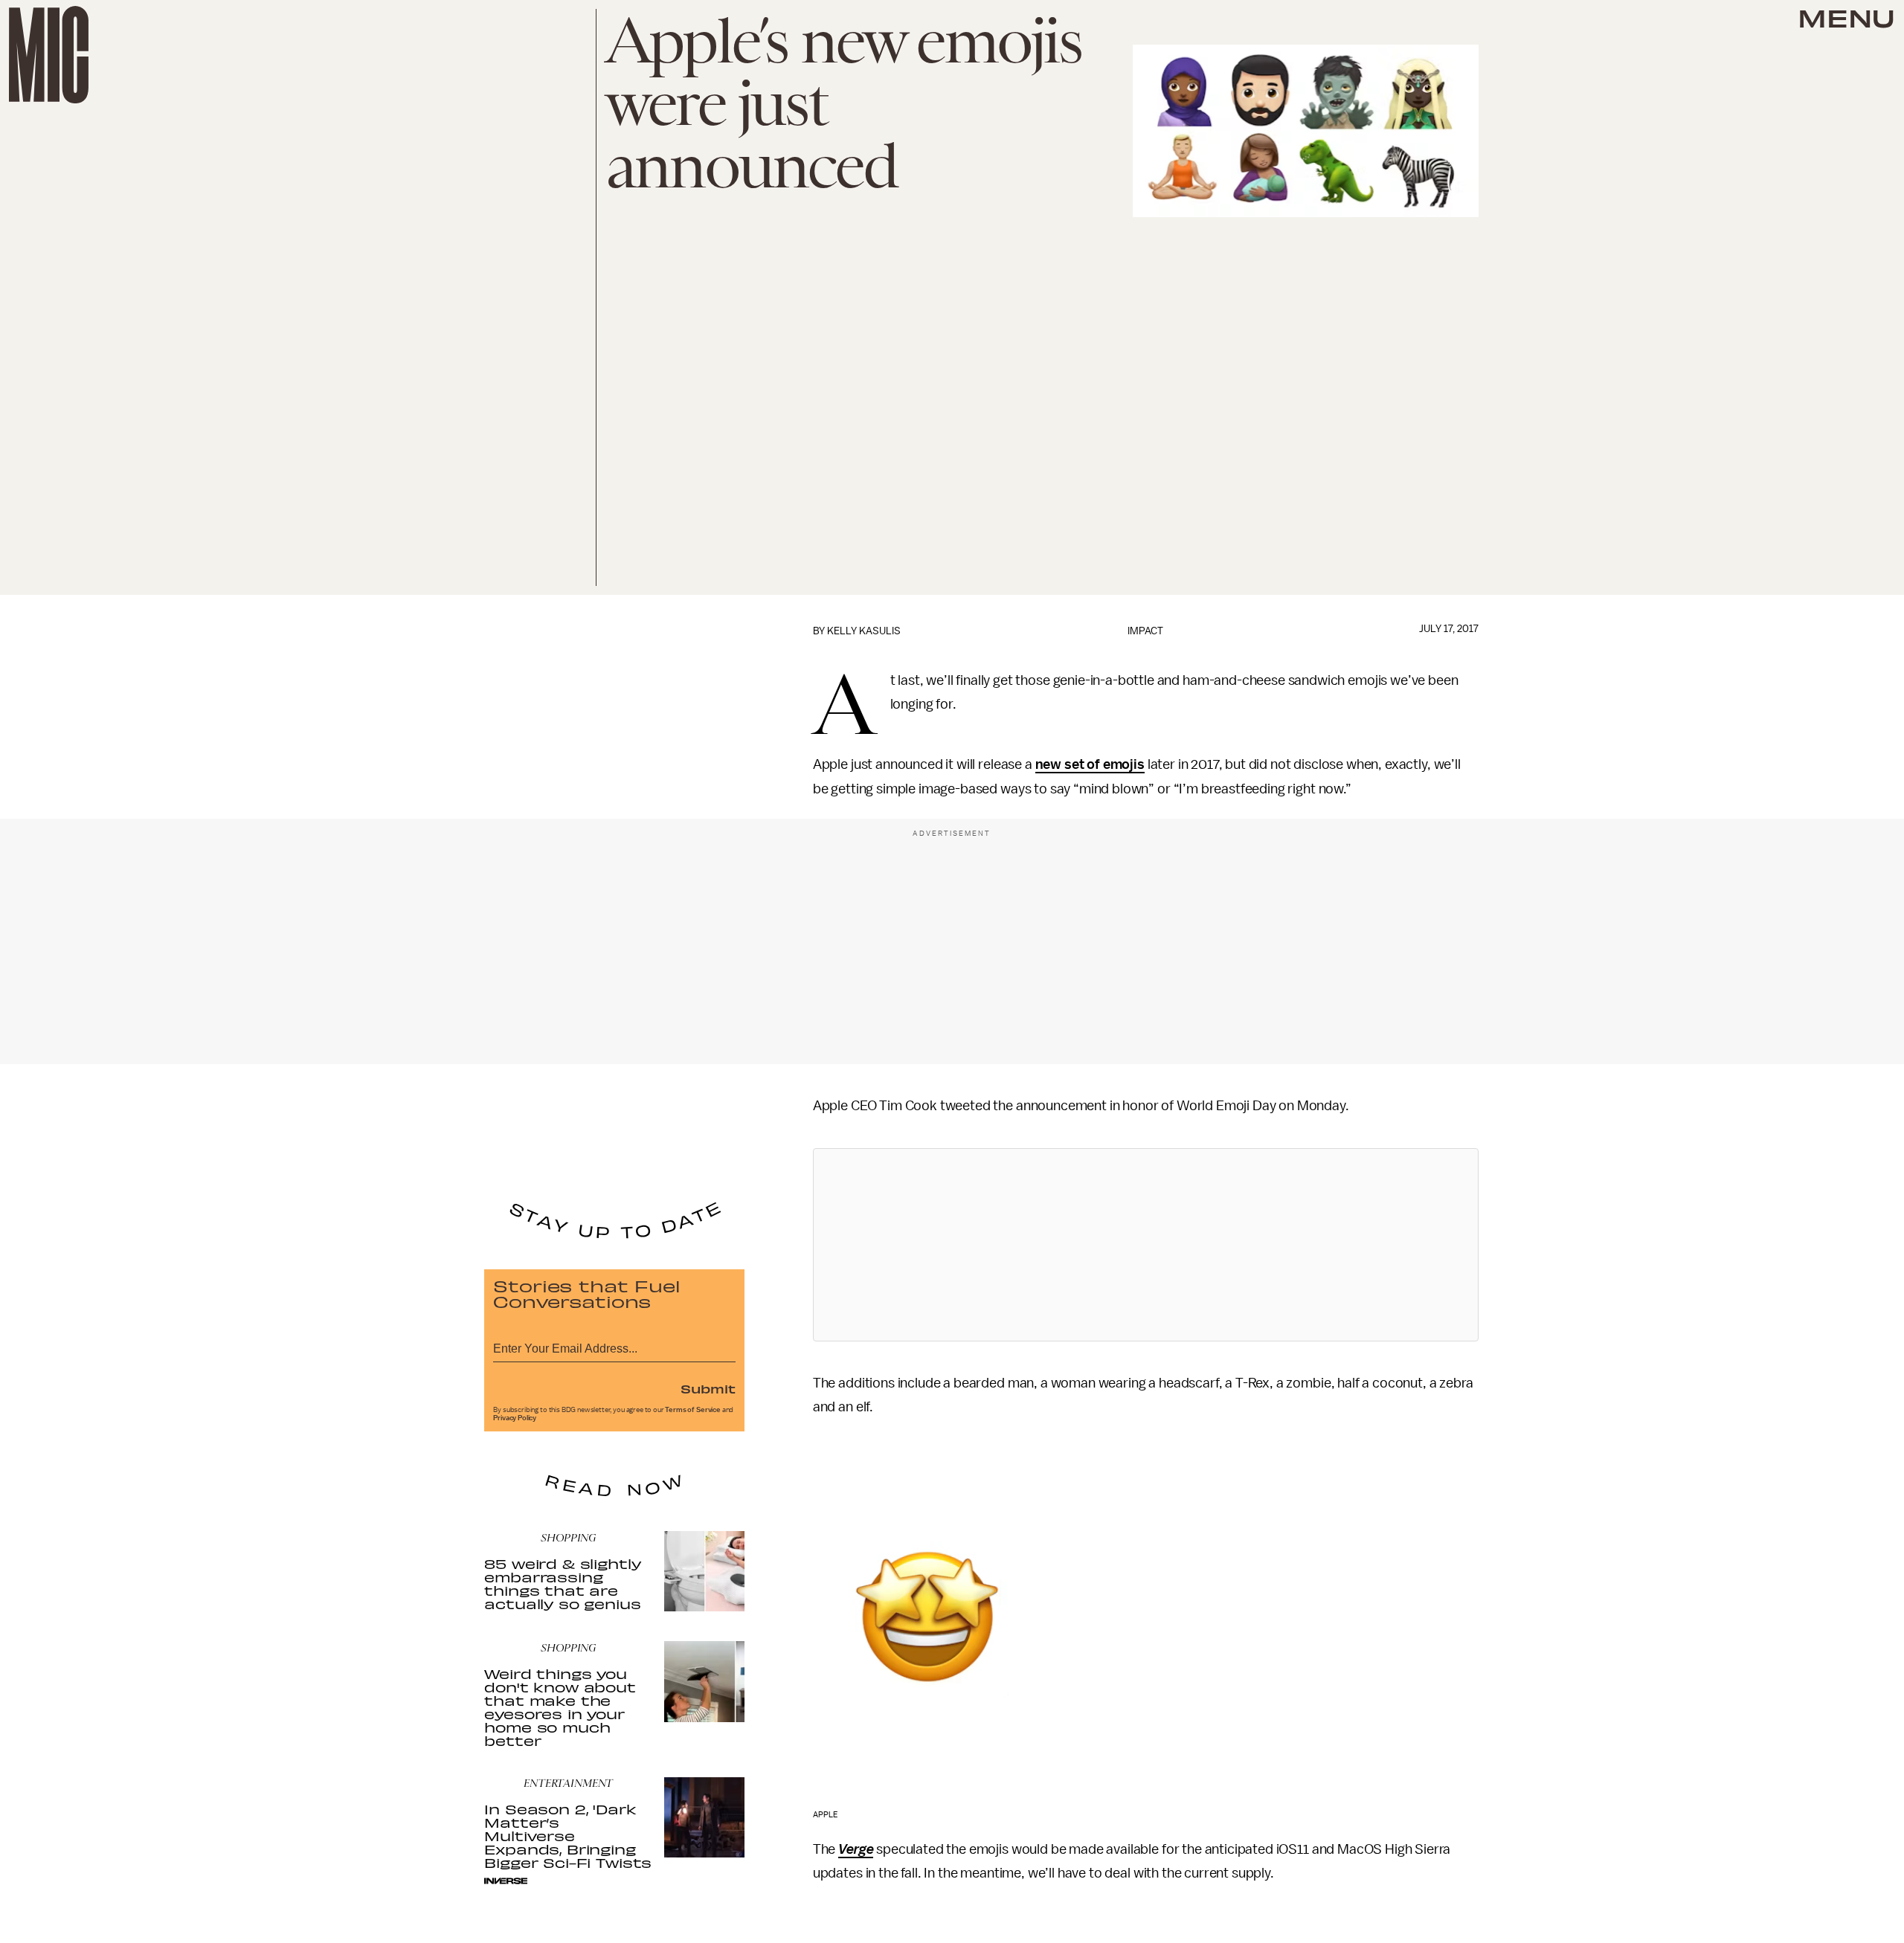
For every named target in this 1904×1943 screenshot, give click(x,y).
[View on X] (1145, 1245)
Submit (708, 1388)
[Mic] (49, 55)
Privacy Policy (515, 1418)
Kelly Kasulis (864, 631)
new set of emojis (1090, 764)
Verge (856, 1849)
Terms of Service (692, 1410)
